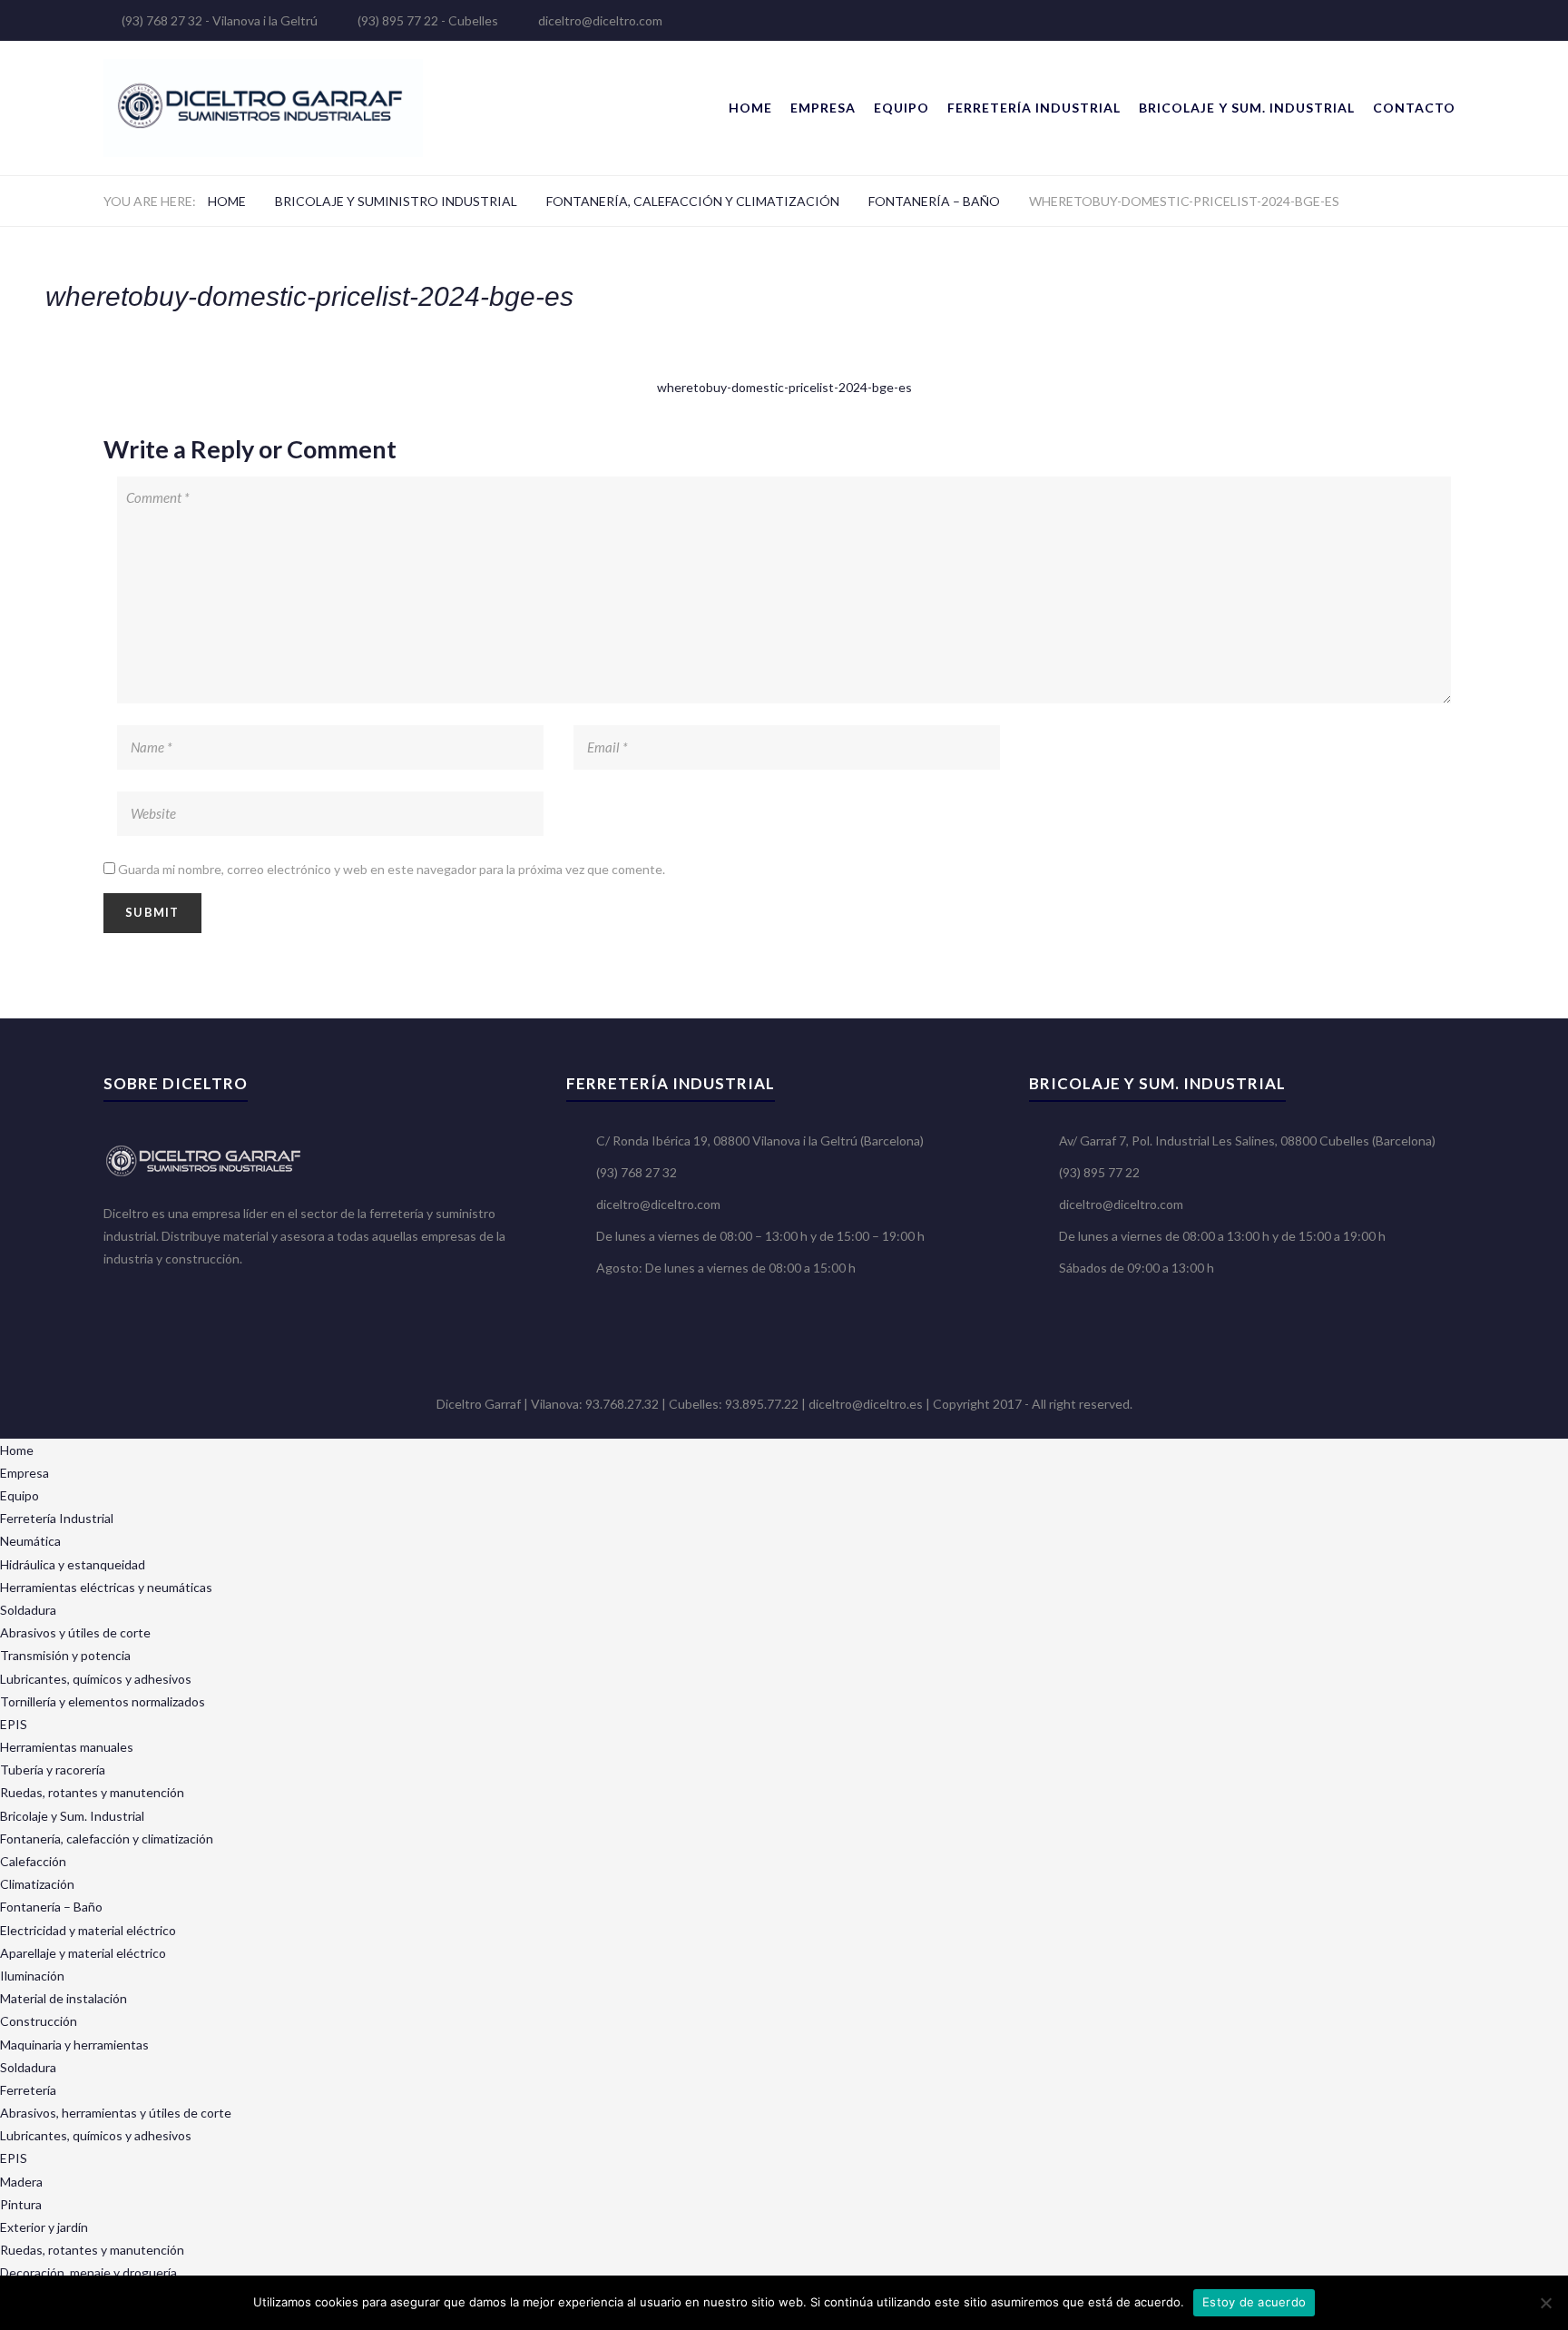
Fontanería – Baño (934, 201)
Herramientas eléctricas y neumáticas (106, 1587)
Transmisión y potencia (65, 1655)
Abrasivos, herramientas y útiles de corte (116, 2113)
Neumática (30, 1541)
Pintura (21, 2204)
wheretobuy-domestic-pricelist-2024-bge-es (784, 387)
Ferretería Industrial (1034, 108)
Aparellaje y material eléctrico (83, 1953)
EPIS (14, 1724)
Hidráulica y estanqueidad (73, 1564)
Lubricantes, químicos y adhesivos (96, 1679)
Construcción (39, 2021)
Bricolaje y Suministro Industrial (396, 201)
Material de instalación (64, 1998)
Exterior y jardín (44, 2227)
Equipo (902, 108)
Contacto (1414, 108)
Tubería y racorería (53, 1770)
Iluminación (32, 1976)
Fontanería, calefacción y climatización (693, 201)
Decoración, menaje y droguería (88, 2272)
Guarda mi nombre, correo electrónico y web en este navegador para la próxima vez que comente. (392, 869)
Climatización (37, 1884)
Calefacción (33, 1861)
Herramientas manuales (67, 1747)
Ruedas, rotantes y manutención (92, 1792)
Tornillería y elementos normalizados (103, 1701)
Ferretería (28, 2090)
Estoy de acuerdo (1254, 2302)
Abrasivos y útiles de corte (75, 1632)
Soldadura (28, 1610)
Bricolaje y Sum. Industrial (1247, 108)
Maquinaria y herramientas (74, 2045)
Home (750, 108)
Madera (21, 2182)
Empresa (823, 108)
